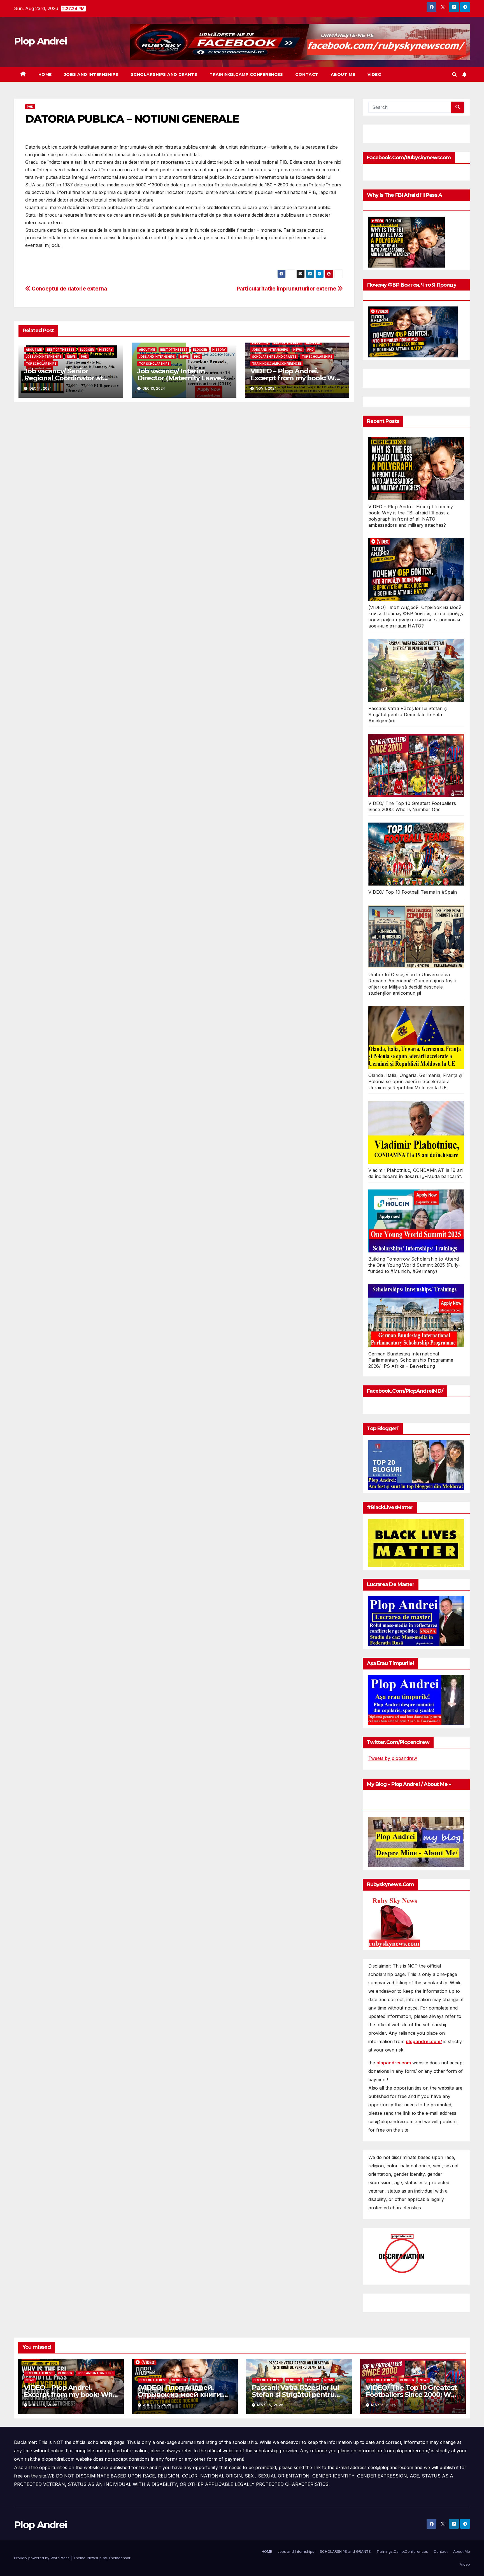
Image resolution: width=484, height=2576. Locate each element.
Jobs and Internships (91, 74)
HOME (45, 74)
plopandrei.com (394, 2063)
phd (30, 107)
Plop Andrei (40, 41)
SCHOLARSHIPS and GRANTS (164, 74)
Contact (307, 74)
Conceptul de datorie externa (69, 289)
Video (375, 74)
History (106, 350)
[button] (454, 74)
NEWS (71, 357)
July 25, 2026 (43, 2405)
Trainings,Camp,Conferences (246, 74)
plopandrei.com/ (424, 2041)
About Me (343, 74)
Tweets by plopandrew (393, 1758)
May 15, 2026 (270, 2405)
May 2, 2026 (384, 2405)
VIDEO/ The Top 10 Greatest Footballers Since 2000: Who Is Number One (413, 2394)
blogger (87, 350)
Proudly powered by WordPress (42, 2558)
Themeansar (119, 2558)
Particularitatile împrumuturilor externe (287, 289)
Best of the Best (61, 350)
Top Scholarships (41, 364)
